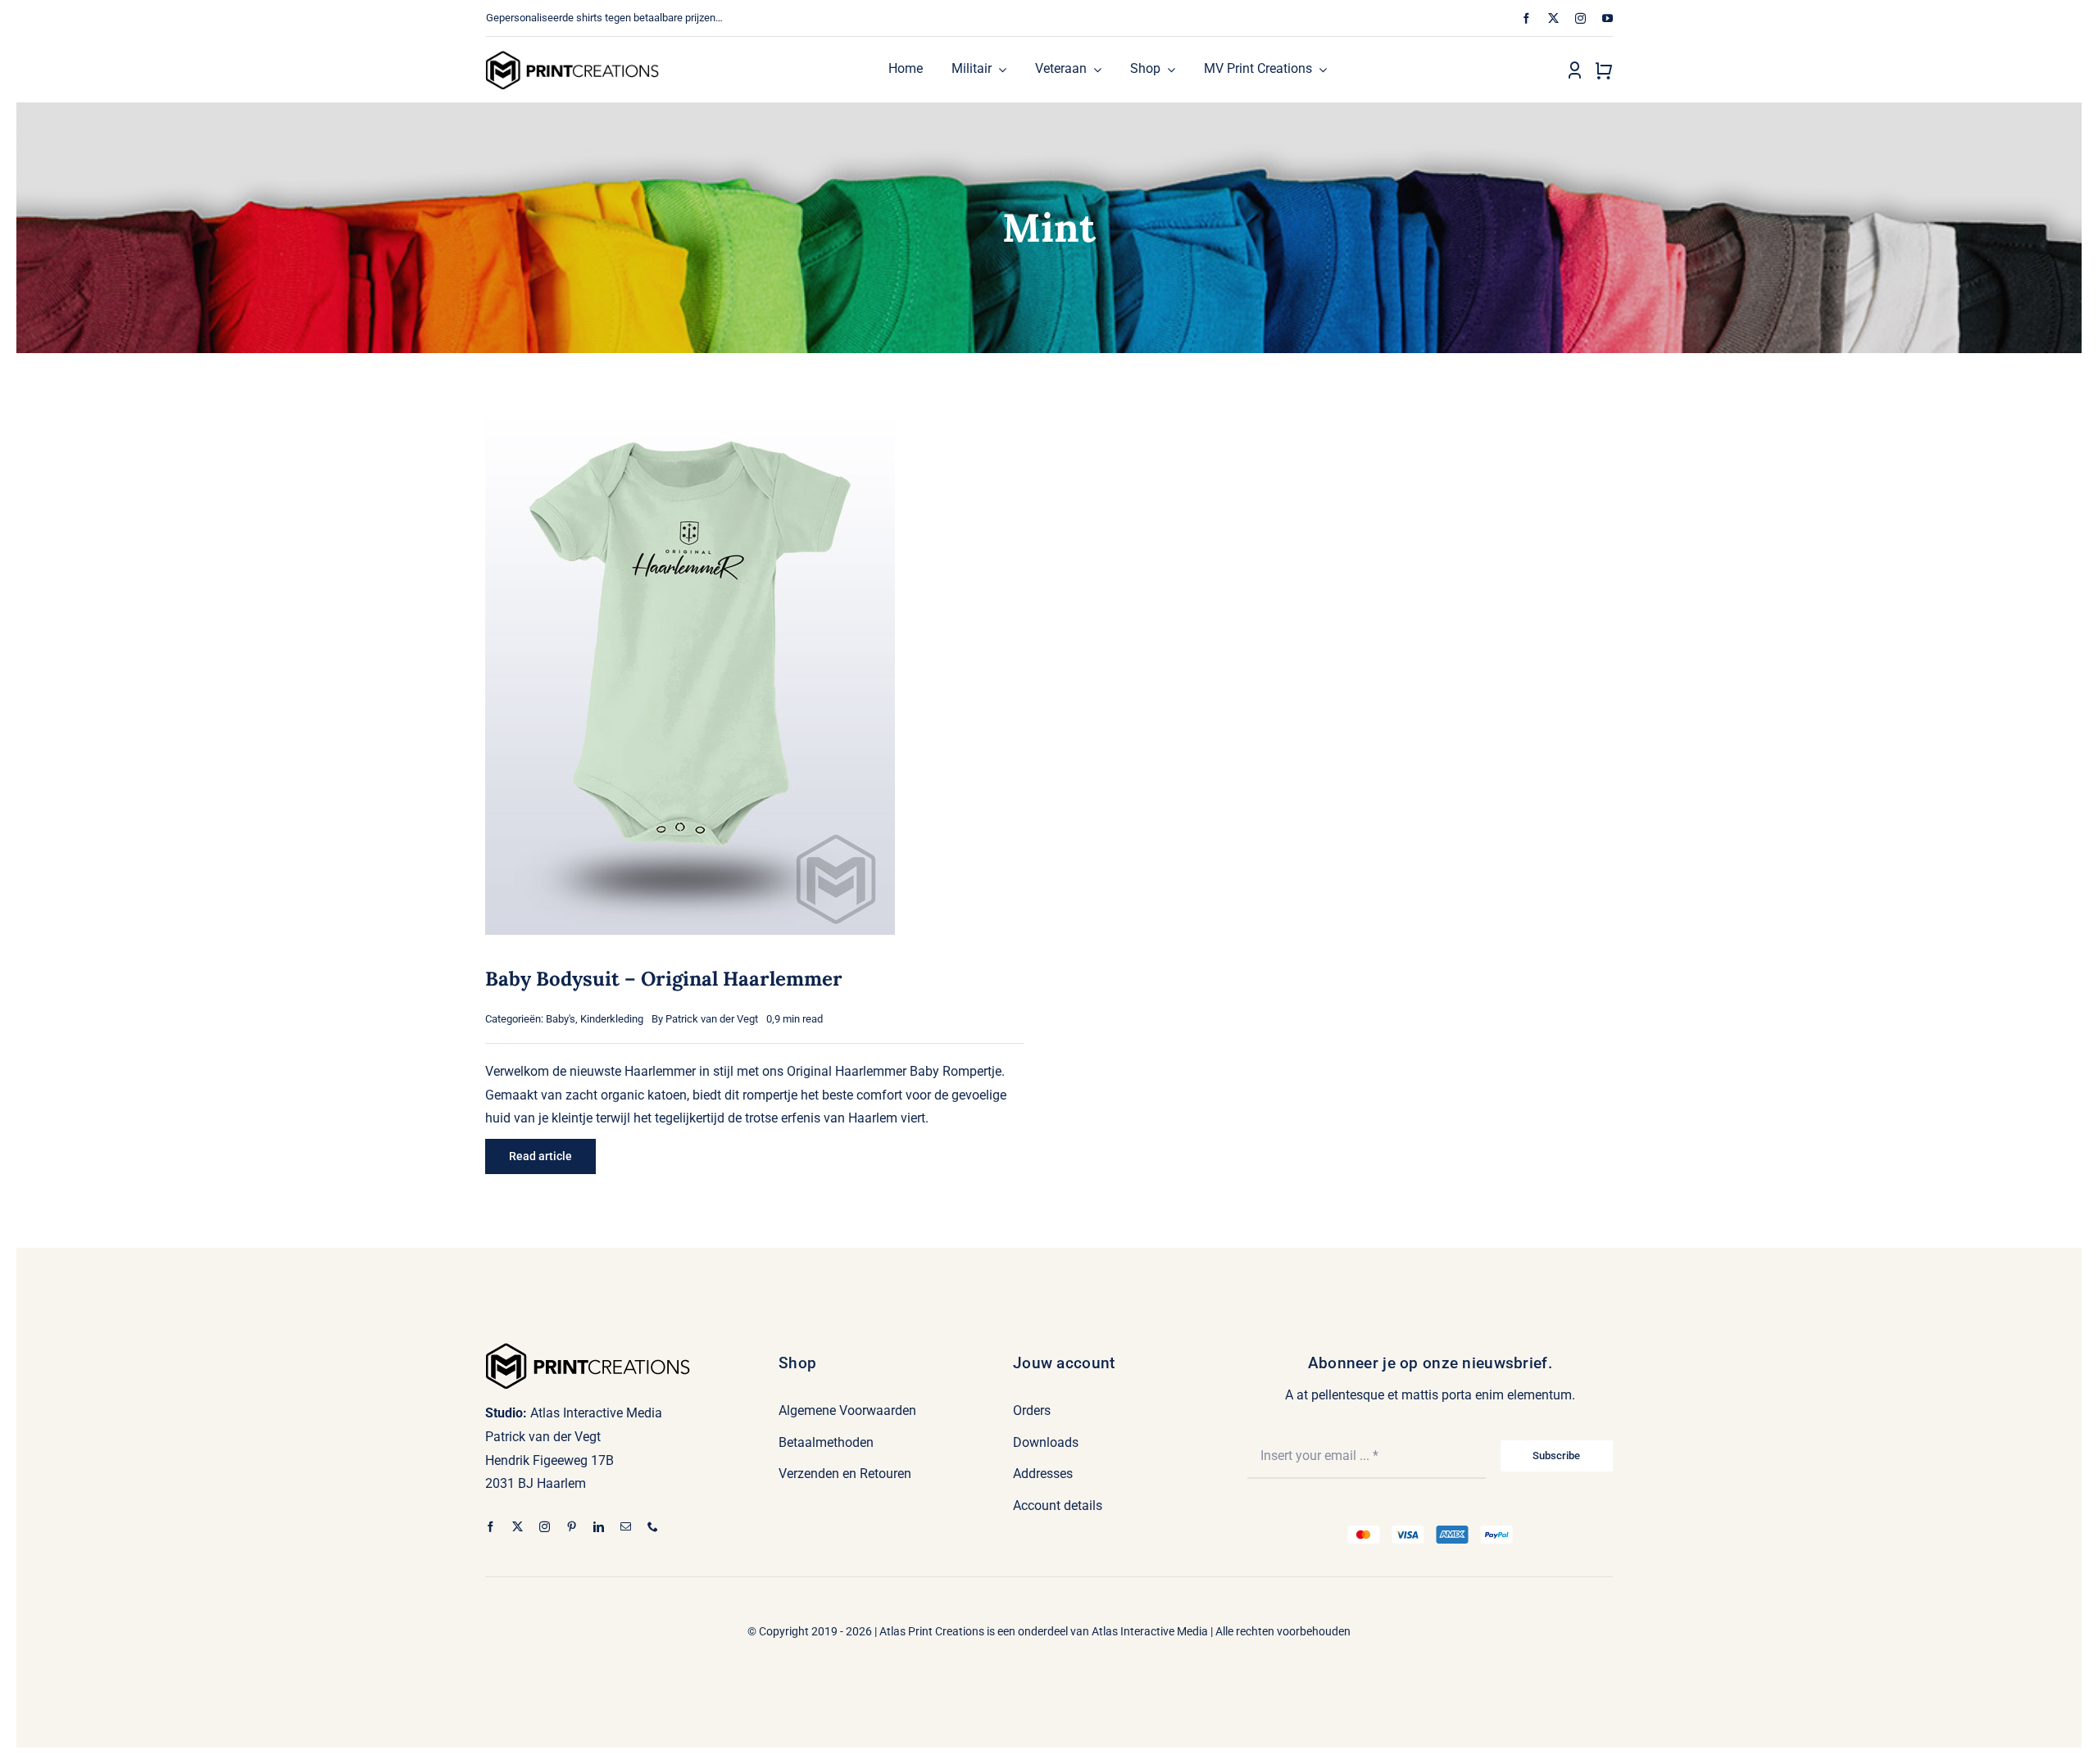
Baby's (561, 1019)
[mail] (626, 1527)
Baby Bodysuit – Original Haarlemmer (664, 979)
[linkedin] (599, 1527)
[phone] (653, 1527)
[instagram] (1580, 18)
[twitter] (1553, 18)
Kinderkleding (612, 1019)
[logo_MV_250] (572, 56)
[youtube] (1608, 18)
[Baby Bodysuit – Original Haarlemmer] (690, 413)
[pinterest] (572, 1527)
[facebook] (1526, 18)
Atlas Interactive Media (1150, 1631)
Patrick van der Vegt (712, 1019)
